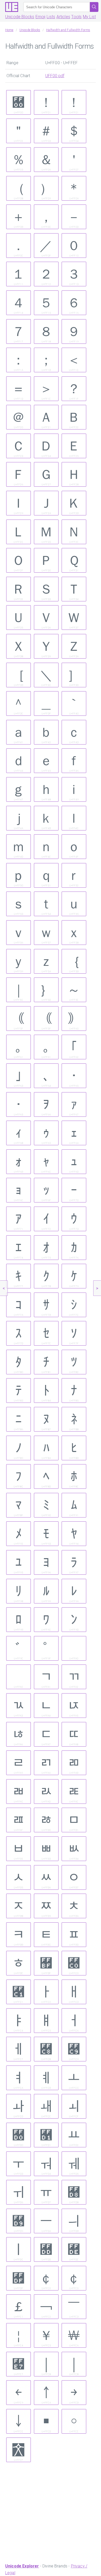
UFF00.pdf (55, 76)
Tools (76, 17)
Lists (51, 17)
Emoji (41, 17)
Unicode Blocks (20, 17)
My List (89, 17)
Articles (63, 17)
